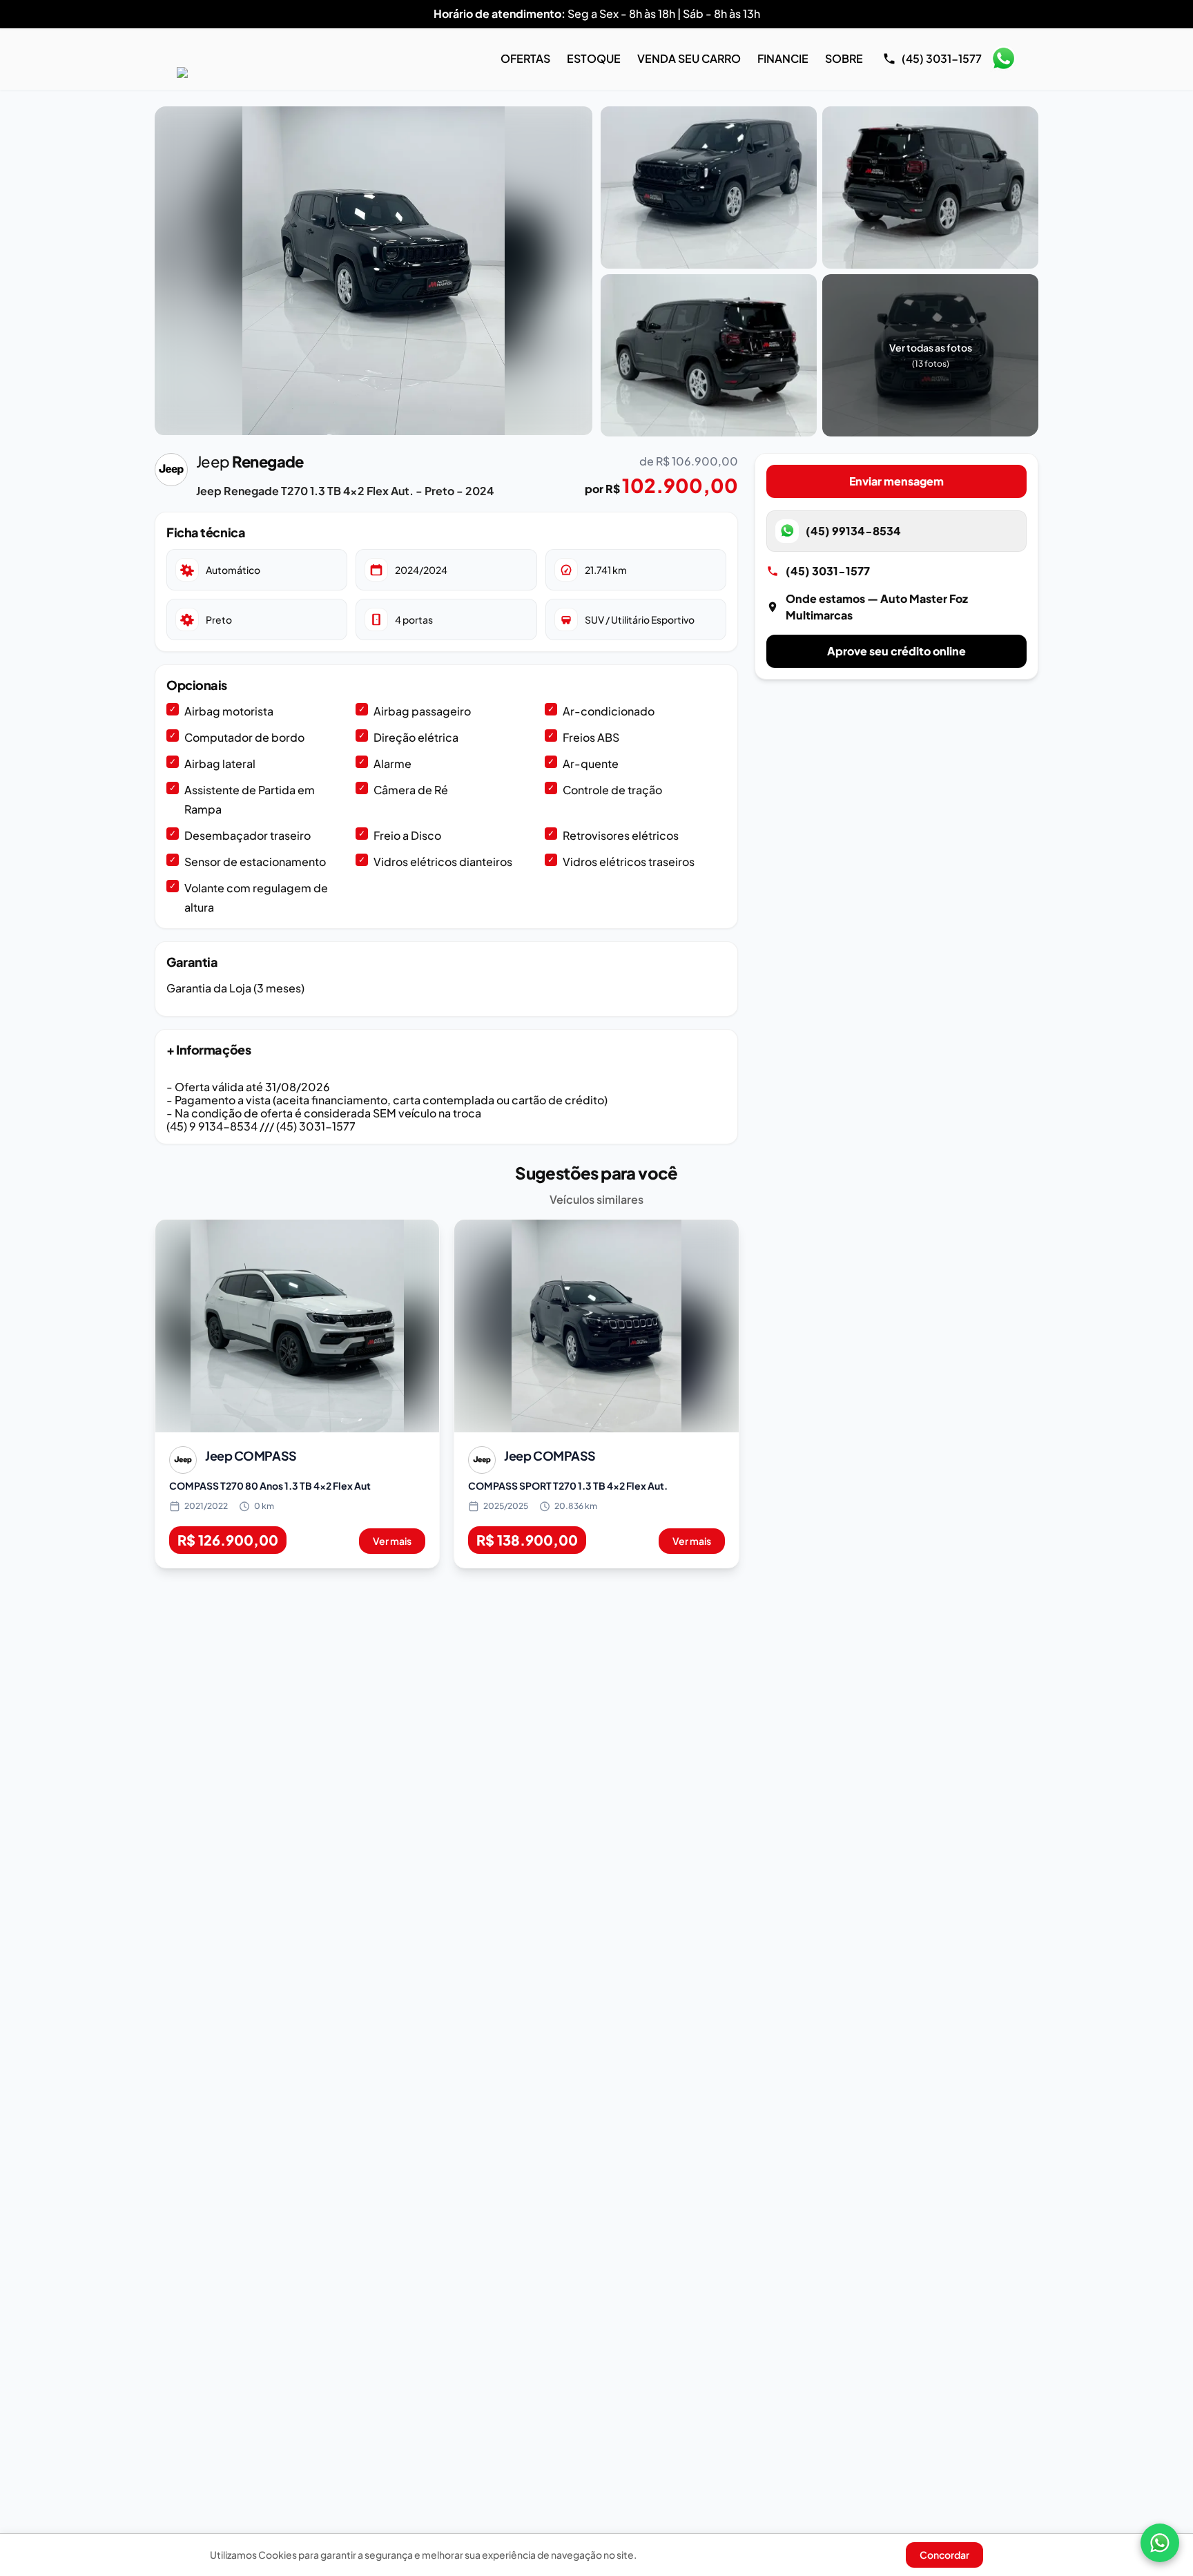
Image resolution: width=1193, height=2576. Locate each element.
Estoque (594, 58)
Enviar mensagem (896, 481)
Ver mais (392, 1541)
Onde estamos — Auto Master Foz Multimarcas (877, 607)
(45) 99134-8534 (853, 531)
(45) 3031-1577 (828, 571)
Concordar (944, 2555)
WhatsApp (1003, 59)
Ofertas (525, 58)
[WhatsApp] (1160, 2543)
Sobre (844, 58)
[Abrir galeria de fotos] (374, 271)
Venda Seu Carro (689, 58)
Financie (783, 58)
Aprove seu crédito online (896, 651)
